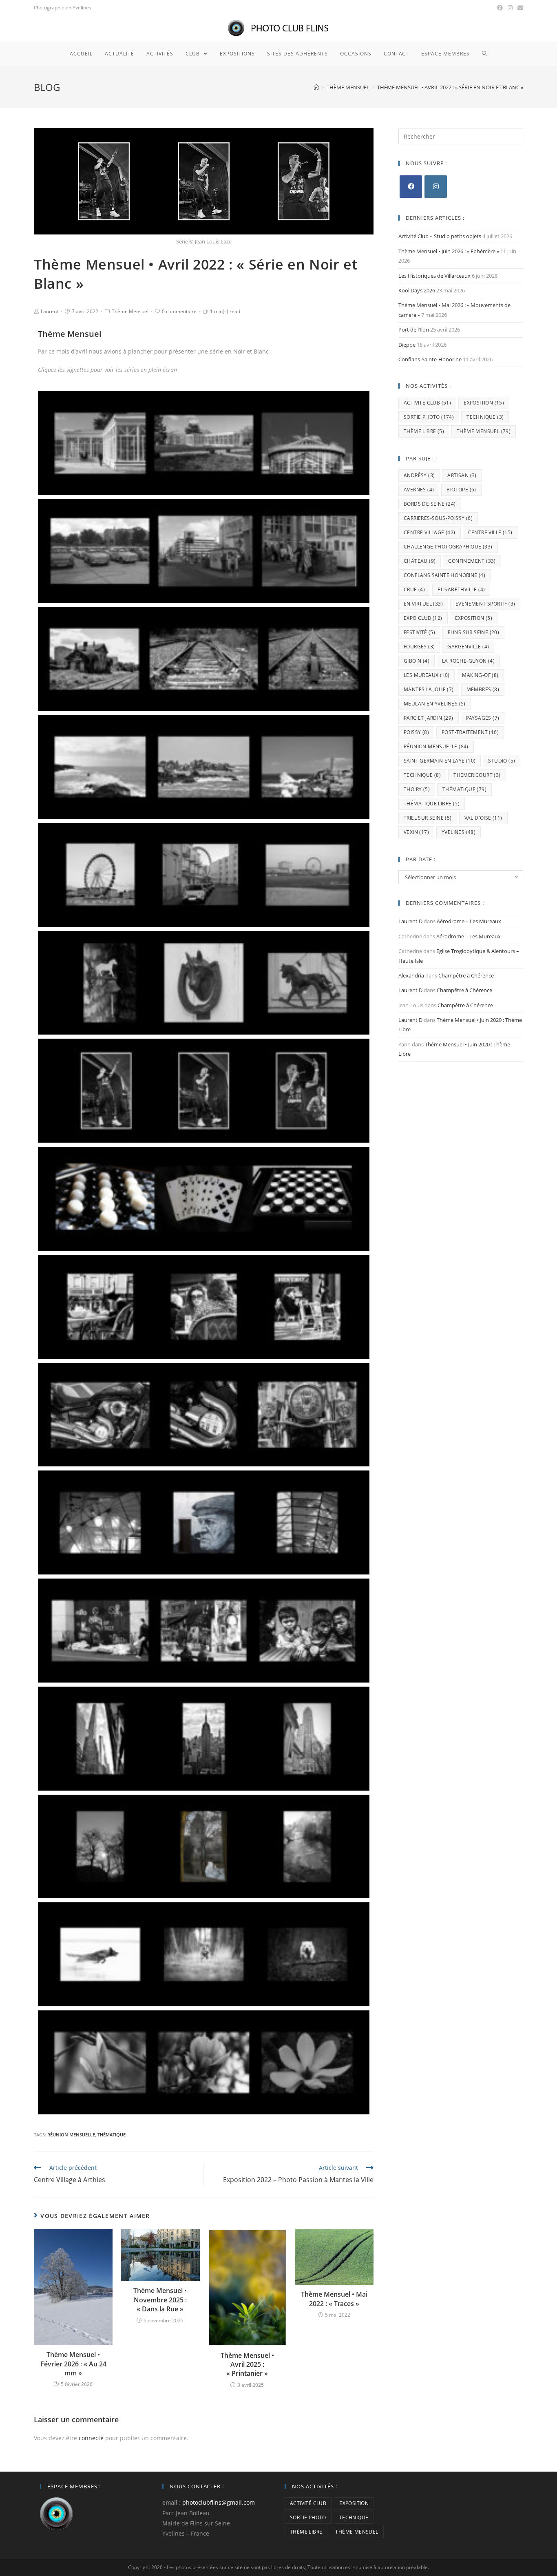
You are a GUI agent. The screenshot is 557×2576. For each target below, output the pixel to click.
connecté (91, 2438)
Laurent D (410, 921)
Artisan (462, 475)
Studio (502, 761)
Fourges (419, 647)
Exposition (484, 403)
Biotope (461, 490)
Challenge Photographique (448, 547)
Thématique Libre (432, 804)
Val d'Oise (483, 818)
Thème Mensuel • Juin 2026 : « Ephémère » (449, 251)
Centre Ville (490, 532)
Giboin (417, 661)
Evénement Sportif (485, 604)
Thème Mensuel (130, 311)
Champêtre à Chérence (466, 975)
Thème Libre (424, 431)
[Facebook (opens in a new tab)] (500, 8)
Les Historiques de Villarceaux (434, 276)
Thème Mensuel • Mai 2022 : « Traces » (334, 2299)
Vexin (416, 832)
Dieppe (407, 345)
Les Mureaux (427, 675)
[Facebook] (411, 187)
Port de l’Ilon (414, 329)
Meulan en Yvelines (435, 704)
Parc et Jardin (429, 718)
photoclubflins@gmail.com (219, 2502)
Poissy (416, 732)
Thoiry (417, 789)
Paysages (483, 718)
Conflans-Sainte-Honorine (430, 359)
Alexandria (411, 975)
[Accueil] (316, 87)
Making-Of (480, 675)
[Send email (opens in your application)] (519, 8)
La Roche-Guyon (468, 661)
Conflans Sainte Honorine (444, 575)
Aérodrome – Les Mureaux (469, 921)
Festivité (419, 632)
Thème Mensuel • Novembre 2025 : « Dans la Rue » (160, 2300)
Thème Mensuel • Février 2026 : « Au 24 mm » (73, 2364)
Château (420, 561)
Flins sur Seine (473, 632)
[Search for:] (461, 136)
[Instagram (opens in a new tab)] (510, 8)
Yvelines (459, 832)
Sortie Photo (429, 417)
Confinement (472, 561)
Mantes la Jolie (429, 689)
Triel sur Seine (428, 818)
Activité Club (427, 403)
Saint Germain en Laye (440, 761)
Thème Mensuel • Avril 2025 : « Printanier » (247, 2365)
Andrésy (419, 475)
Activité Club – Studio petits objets (440, 236)
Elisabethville (461, 589)
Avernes (419, 490)
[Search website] (485, 54)
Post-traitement (470, 732)
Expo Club (423, 618)
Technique (485, 417)
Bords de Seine (430, 504)
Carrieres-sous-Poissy (438, 518)
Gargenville (468, 647)
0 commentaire (179, 311)
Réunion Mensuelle (71, 2135)
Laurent (50, 311)
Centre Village (430, 532)
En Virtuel (423, 604)
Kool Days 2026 (417, 290)
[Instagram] (436, 187)
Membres (483, 689)
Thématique (112, 2135)
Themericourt (477, 775)
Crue (414, 589)
